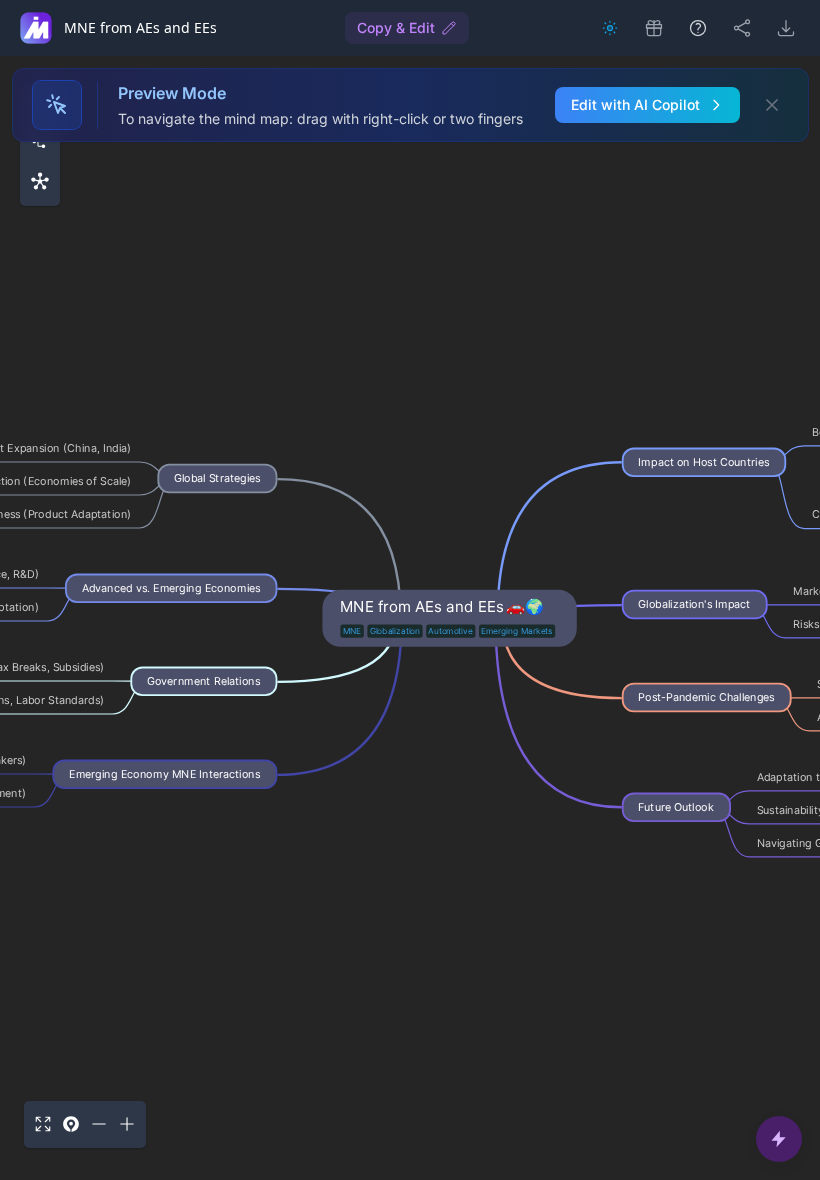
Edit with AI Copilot (635, 104)
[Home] (36, 28)
